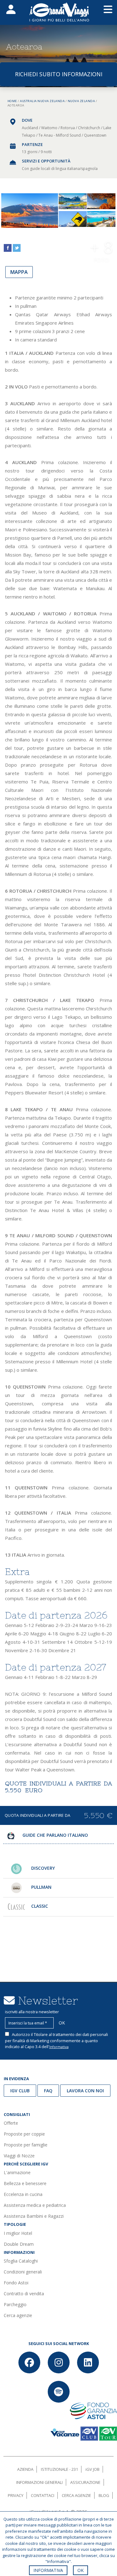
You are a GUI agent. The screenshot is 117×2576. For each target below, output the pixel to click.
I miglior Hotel (18, 2233)
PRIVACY (16, 2495)
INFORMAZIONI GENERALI (39, 2482)
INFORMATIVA (48, 2570)
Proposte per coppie (24, 2134)
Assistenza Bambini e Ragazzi (34, 2216)
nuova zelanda (81, 101)
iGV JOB (93, 2469)
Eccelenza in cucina (23, 2194)
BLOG (104, 2495)
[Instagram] (59, 2362)
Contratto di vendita (24, 2294)
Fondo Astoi (16, 2283)
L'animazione (17, 2172)
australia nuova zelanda (42, 101)
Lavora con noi (85, 2091)
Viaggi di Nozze (19, 2156)
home (12, 101)
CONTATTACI (43, 2495)
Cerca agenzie (18, 2315)
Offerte (11, 2123)
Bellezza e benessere (25, 2183)
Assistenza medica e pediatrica (35, 2205)
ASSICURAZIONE (85, 2482)
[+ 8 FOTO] (101, 219)
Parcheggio (15, 2304)
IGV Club (20, 2091)
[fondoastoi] (93, 2410)
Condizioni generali (23, 2272)
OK (80, 2570)
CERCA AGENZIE (76, 2495)
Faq (48, 2091)
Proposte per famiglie (26, 2145)
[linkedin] (88, 2362)
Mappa (19, 272)
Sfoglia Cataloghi (21, 2261)
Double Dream (19, 2244)
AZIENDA (25, 2469)
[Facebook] (29, 2362)
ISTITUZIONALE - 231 (59, 2469)
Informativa (59, 2047)
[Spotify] (59, 2392)
